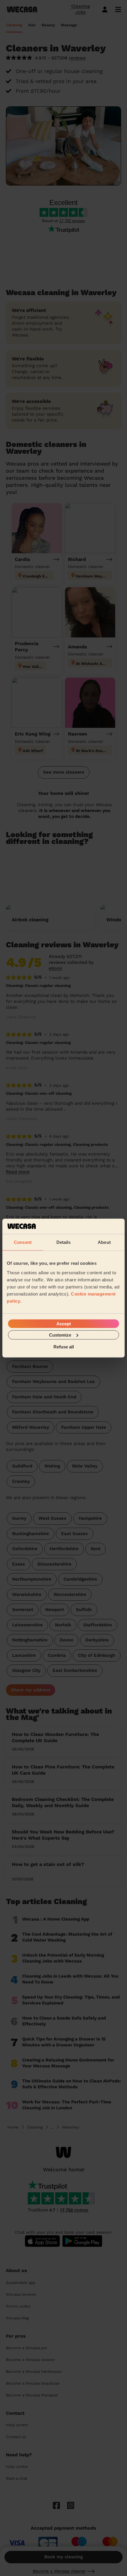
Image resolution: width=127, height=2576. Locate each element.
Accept (64, 1323)
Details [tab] (64, 1242)
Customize (60, 1335)
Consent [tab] (23, 1242)
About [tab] (104, 1242)
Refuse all (64, 1347)
